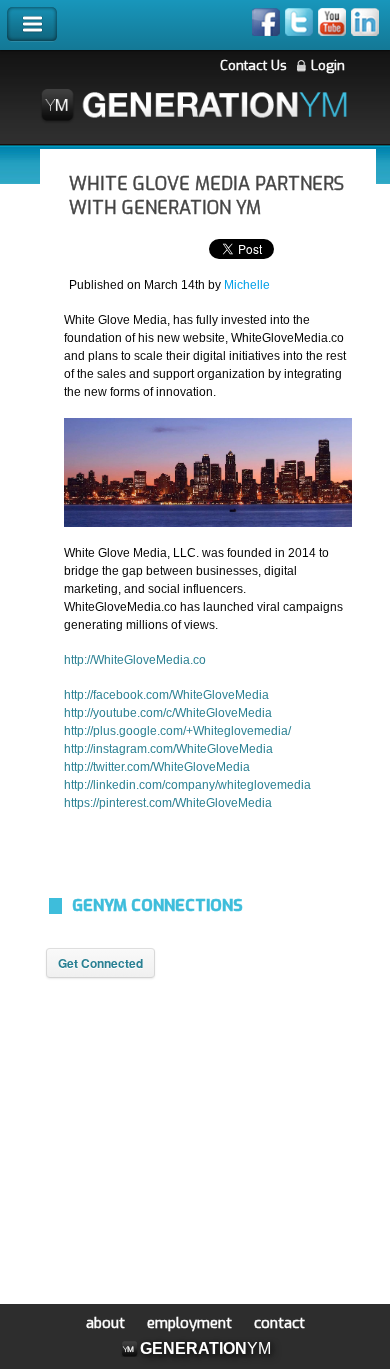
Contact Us (253, 65)
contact (279, 1323)
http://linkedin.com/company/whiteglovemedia (187, 785)
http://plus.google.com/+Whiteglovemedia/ (177, 731)
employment (189, 1323)
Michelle (247, 285)
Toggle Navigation (32, 24)
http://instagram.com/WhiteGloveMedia (168, 749)
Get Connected (100, 963)
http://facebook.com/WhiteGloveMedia (166, 695)
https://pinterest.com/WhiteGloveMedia (168, 803)
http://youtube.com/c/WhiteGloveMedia (168, 713)
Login (328, 65)
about (105, 1323)
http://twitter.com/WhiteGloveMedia (157, 767)
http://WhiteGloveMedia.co (135, 660)
